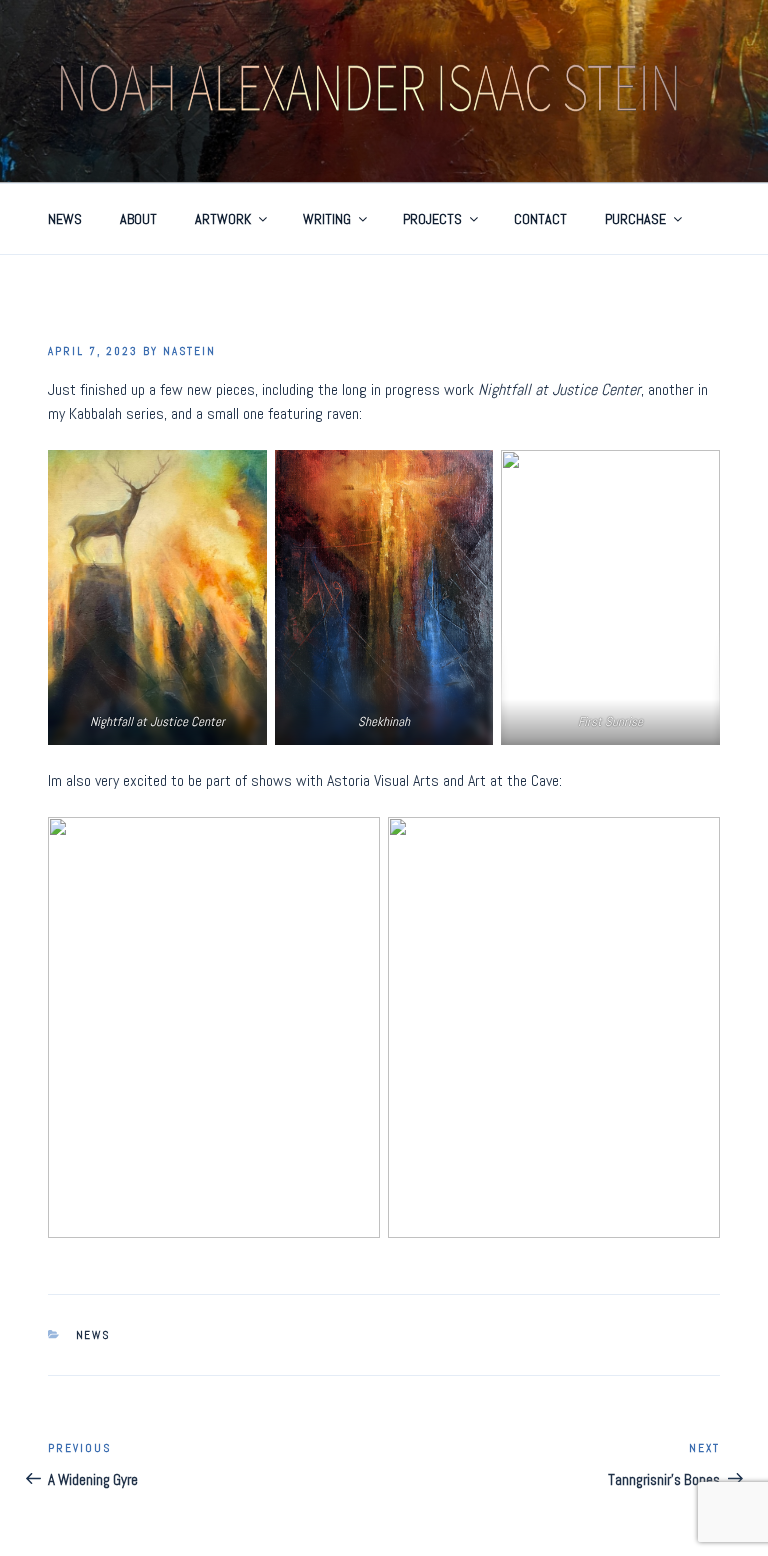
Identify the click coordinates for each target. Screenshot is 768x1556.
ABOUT (138, 219)
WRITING (327, 219)
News (93, 1335)
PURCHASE (635, 219)
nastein (189, 351)
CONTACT (540, 219)
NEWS (65, 219)
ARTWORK (223, 219)
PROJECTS (432, 219)
